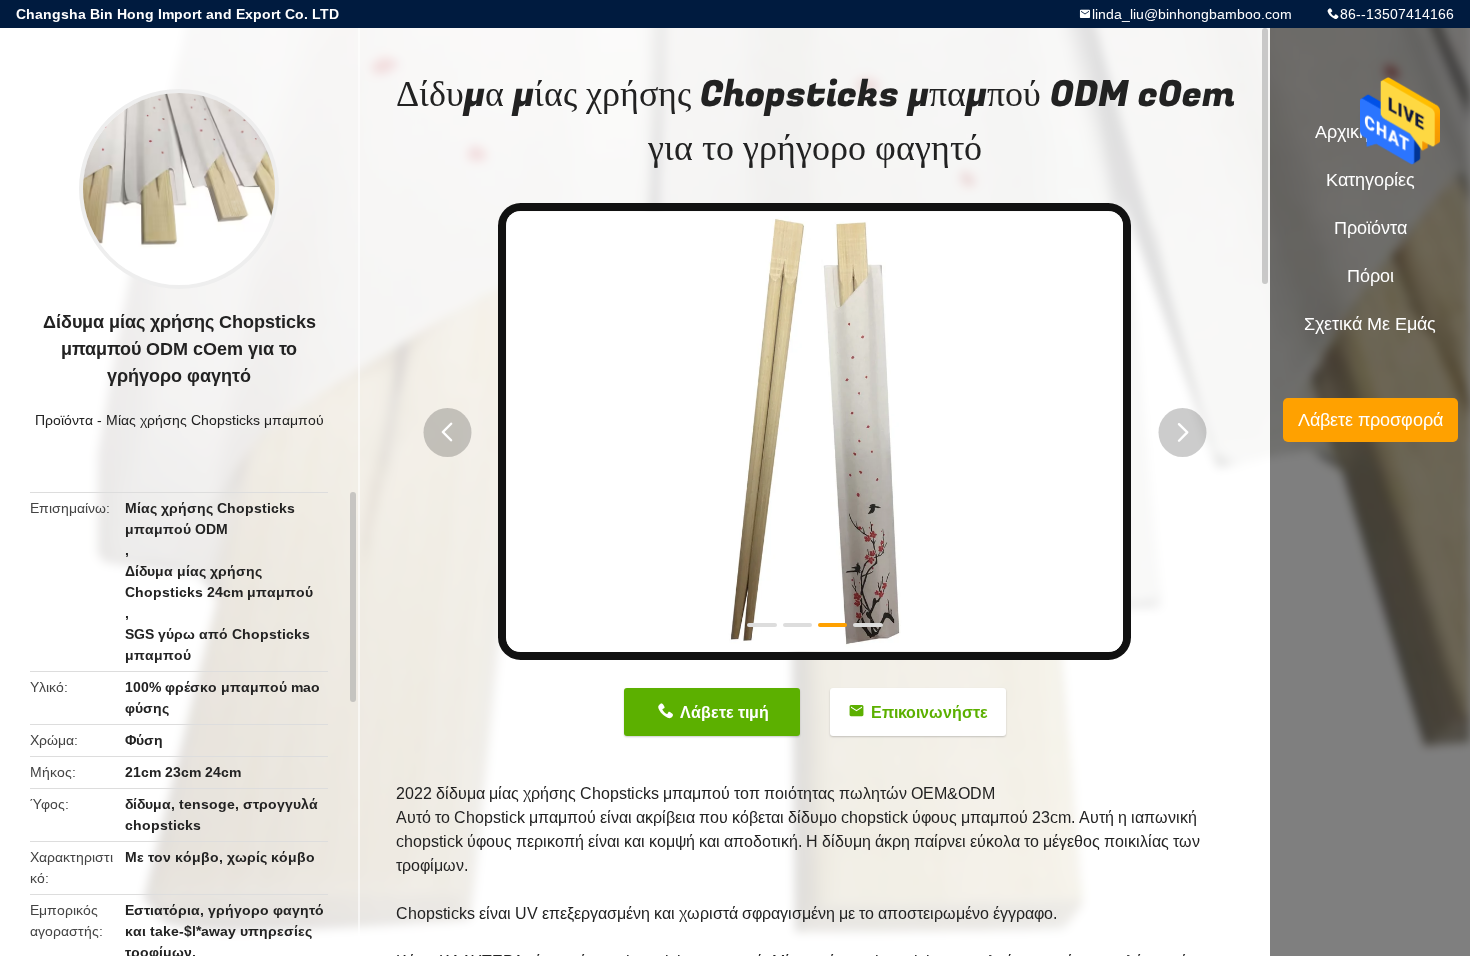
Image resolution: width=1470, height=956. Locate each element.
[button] (447, 432)
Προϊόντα (64, 420)
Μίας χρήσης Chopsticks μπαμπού (215, 420)
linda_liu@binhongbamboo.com (1192, 14)
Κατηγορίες (1370, 180)
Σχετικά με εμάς (1370, 324)
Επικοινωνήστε (929, 712)
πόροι (1370, 276)
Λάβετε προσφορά (1370, 420)
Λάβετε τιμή (724, 712)
